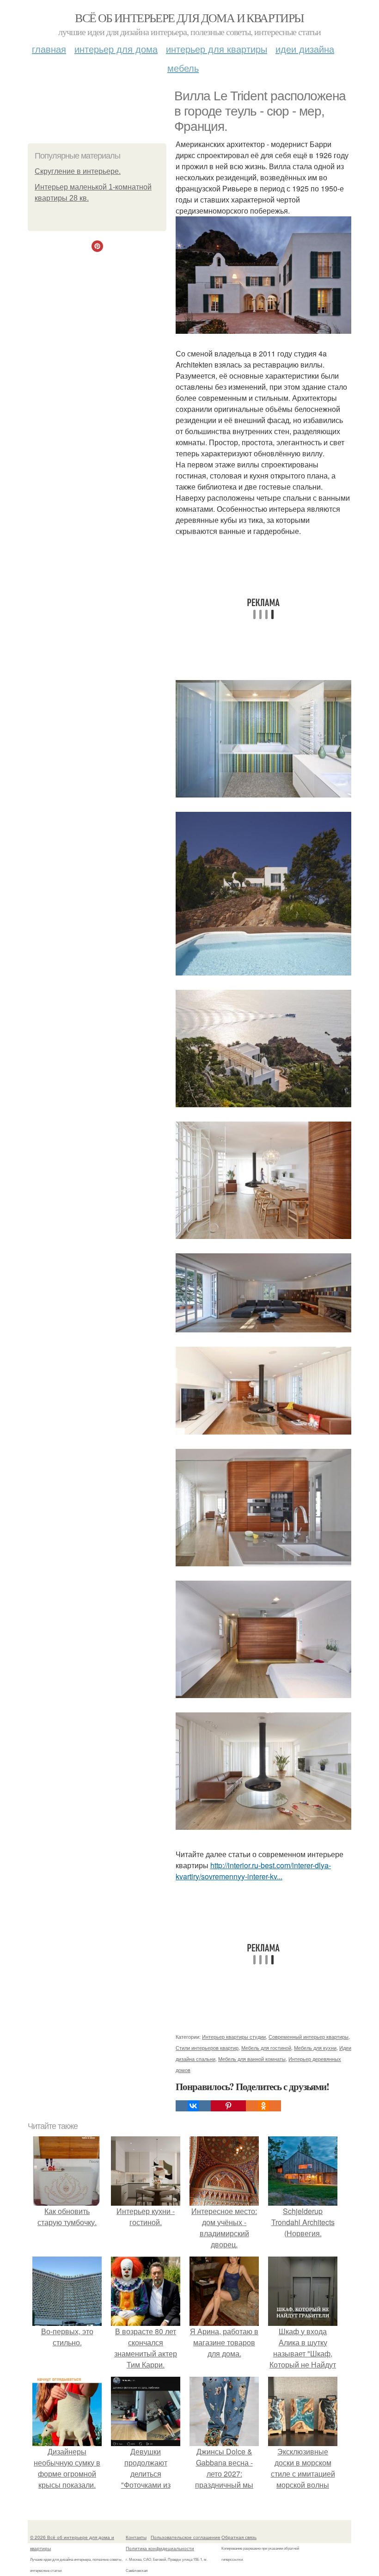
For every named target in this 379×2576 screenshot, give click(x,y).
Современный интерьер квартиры (309, 2036)
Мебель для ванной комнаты (252, 2059)
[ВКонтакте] (193, 2106)
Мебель (183, 68)
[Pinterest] (228, 2106)
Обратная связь (239, 2537)
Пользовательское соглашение (186, 2537)
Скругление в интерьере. (78, 171)
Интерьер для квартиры (217, 49)
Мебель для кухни (315, 2048)
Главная (49, 49)
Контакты (136, 2537)
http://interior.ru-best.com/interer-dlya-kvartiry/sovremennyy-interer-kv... (253, 1871)
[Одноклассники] (263, 2106)
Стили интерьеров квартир (207, 2048)
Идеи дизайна (305, 49)
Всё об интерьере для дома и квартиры (189, 18)
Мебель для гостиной (266, 2048)
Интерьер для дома (116, 49)
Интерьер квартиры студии (234, 2036)
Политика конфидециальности (160, 2548)
